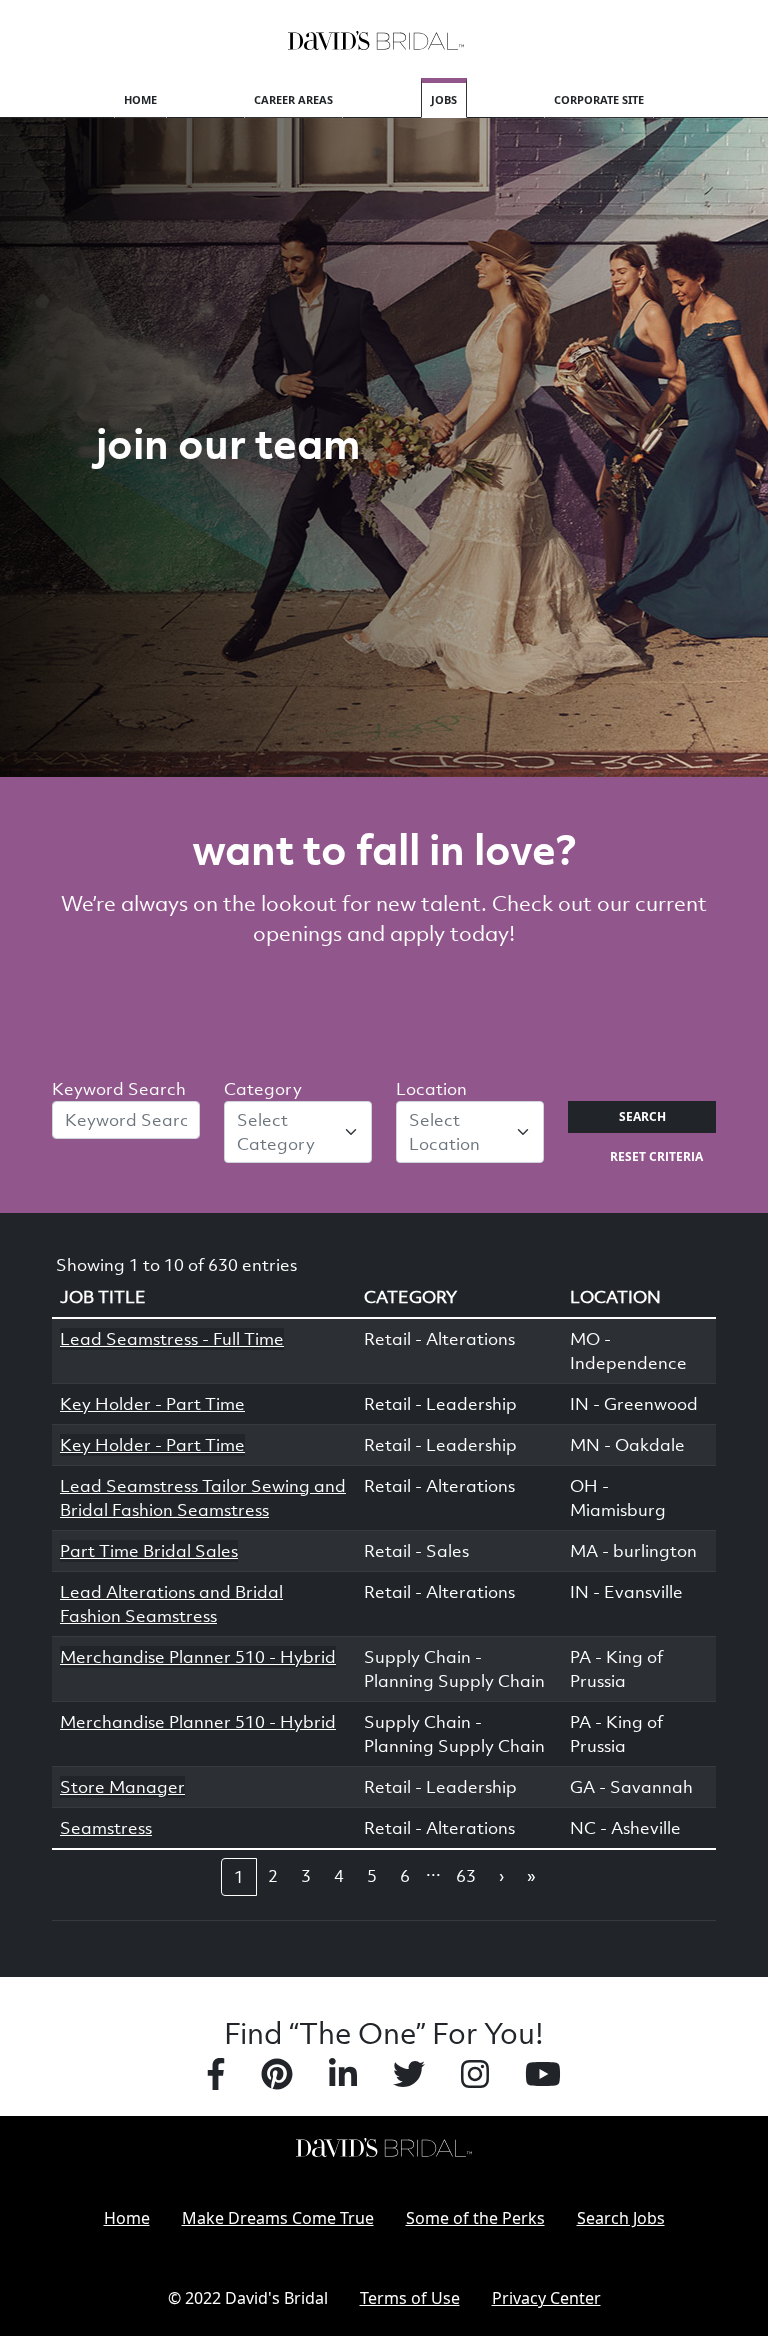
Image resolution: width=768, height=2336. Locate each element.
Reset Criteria (656, 1156)
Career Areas (293, 99)
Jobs (444, 99)
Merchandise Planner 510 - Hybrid (198, 1657)
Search (642, 1116)
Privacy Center (546, 2298)
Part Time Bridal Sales (149, 1551)
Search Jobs (621, 2218)
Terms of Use (410, 2298)
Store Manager (122, 1787)
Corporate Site (599, 99)
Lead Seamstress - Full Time (172, 1339)
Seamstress (106, 1828)
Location (431, 1089)
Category (263, 1089)
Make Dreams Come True (278, 2218)
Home (140, 99)
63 (466, 1876)
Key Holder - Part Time (152, 1404)
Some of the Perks (475, 2218)
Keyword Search (119, 1089)
